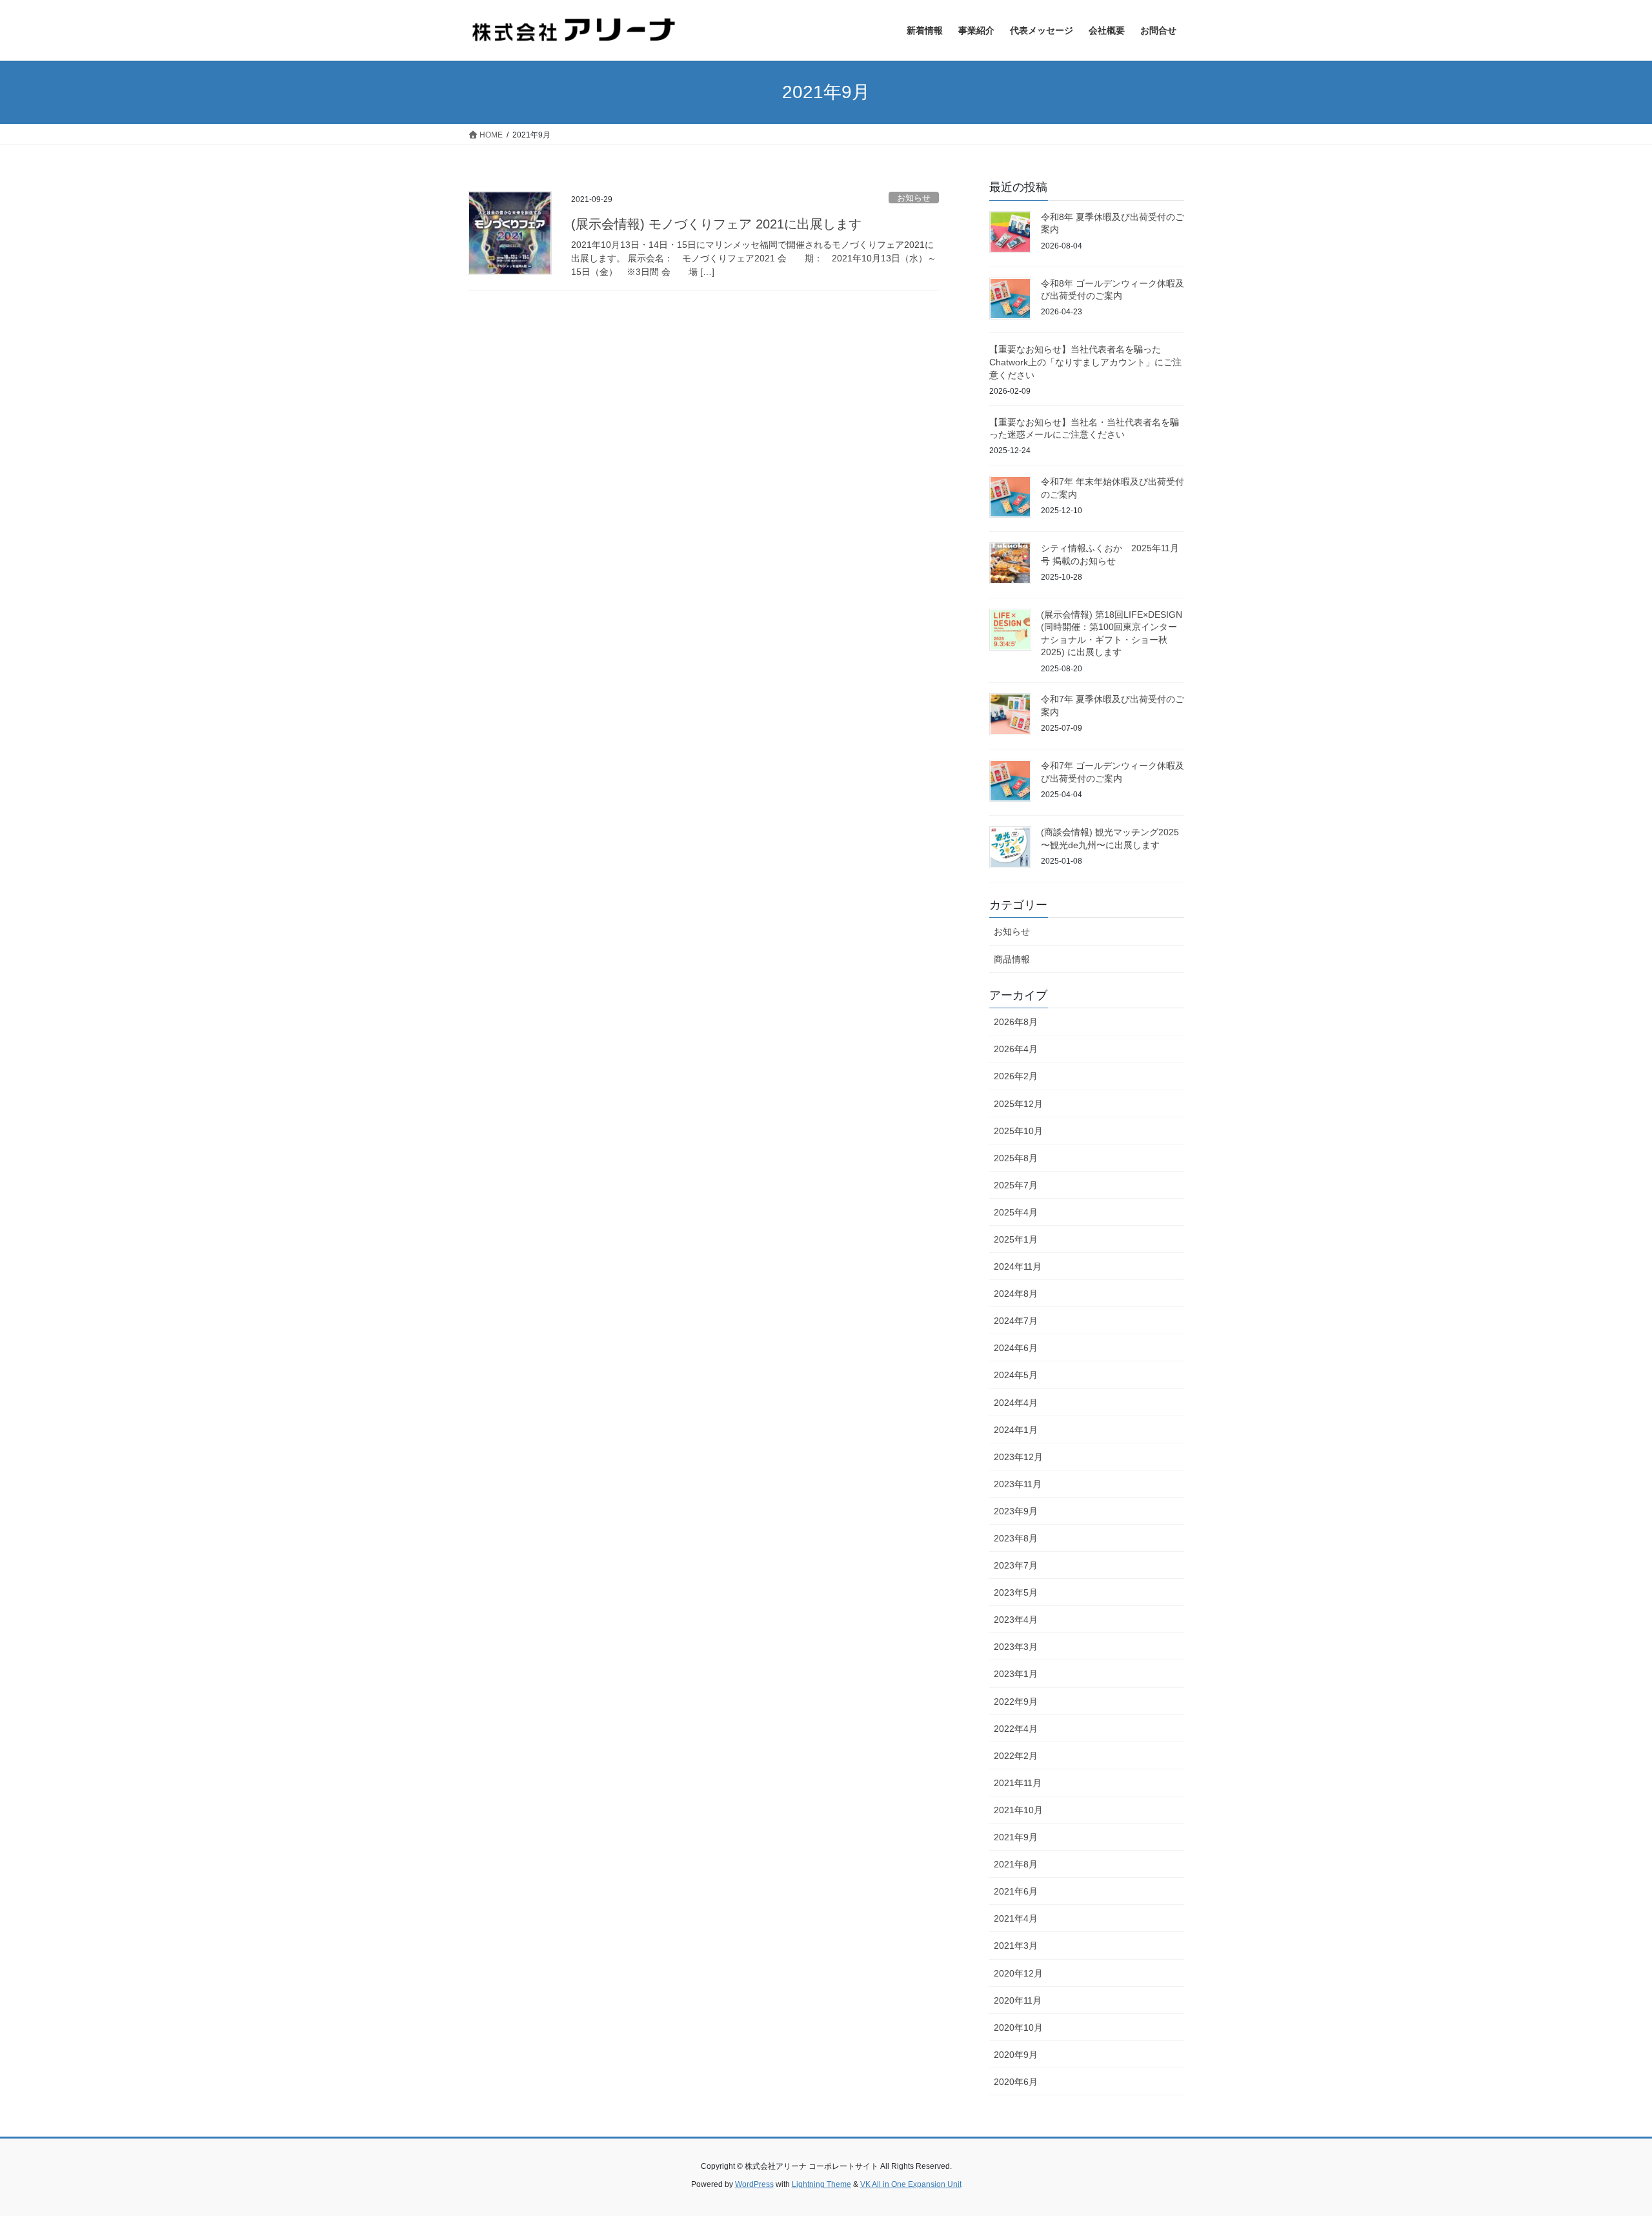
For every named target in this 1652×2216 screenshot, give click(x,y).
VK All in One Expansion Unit (911, 2184)
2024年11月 (1018, 1266)
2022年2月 (1016, 1756)
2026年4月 (1016, 1049)
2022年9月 (1016, 1702)
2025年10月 (1018, 1131)
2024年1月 (1016, 1430)
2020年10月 (1018, 2028)
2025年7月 (1016, 1185)
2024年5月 (1016, 1375)
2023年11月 (1018, 1484)
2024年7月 (1016, 1321)
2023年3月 (1016, 1647)
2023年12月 (1018, 1457)
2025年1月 (1016, 1239)
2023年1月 (1016, 1674)
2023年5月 (1016, 1592)
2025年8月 (1016, 1158)
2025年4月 (1016, 1212)
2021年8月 (1016, 1864)
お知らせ (914, 198)
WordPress (754, 2184)
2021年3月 (1016, 1946)
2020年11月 (1018, 2000)
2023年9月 (1016, 1511)
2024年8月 (1016, 1294)
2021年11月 (1018, 1783)
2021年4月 (1016, 1918)
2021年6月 (1016, 1891)
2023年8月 (1016, 1538)
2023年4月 (1016, 1620)
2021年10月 (1018, 1810)
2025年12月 (1018, 1104)
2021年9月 (1016, 1837)
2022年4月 (1016, 1729)
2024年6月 (1016, 1348)
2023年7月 (1016, 1565)
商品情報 (1012, 959)
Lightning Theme (821, 2184)
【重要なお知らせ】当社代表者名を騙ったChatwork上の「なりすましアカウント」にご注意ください (1085, 362)
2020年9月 (1016, 2055)
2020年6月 (1016, 2082)
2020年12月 (1018, 1973)
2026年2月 (1016, 1076)
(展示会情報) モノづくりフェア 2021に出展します (716, 224)
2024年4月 (1016, 1403)
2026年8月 (1016, 1022)
